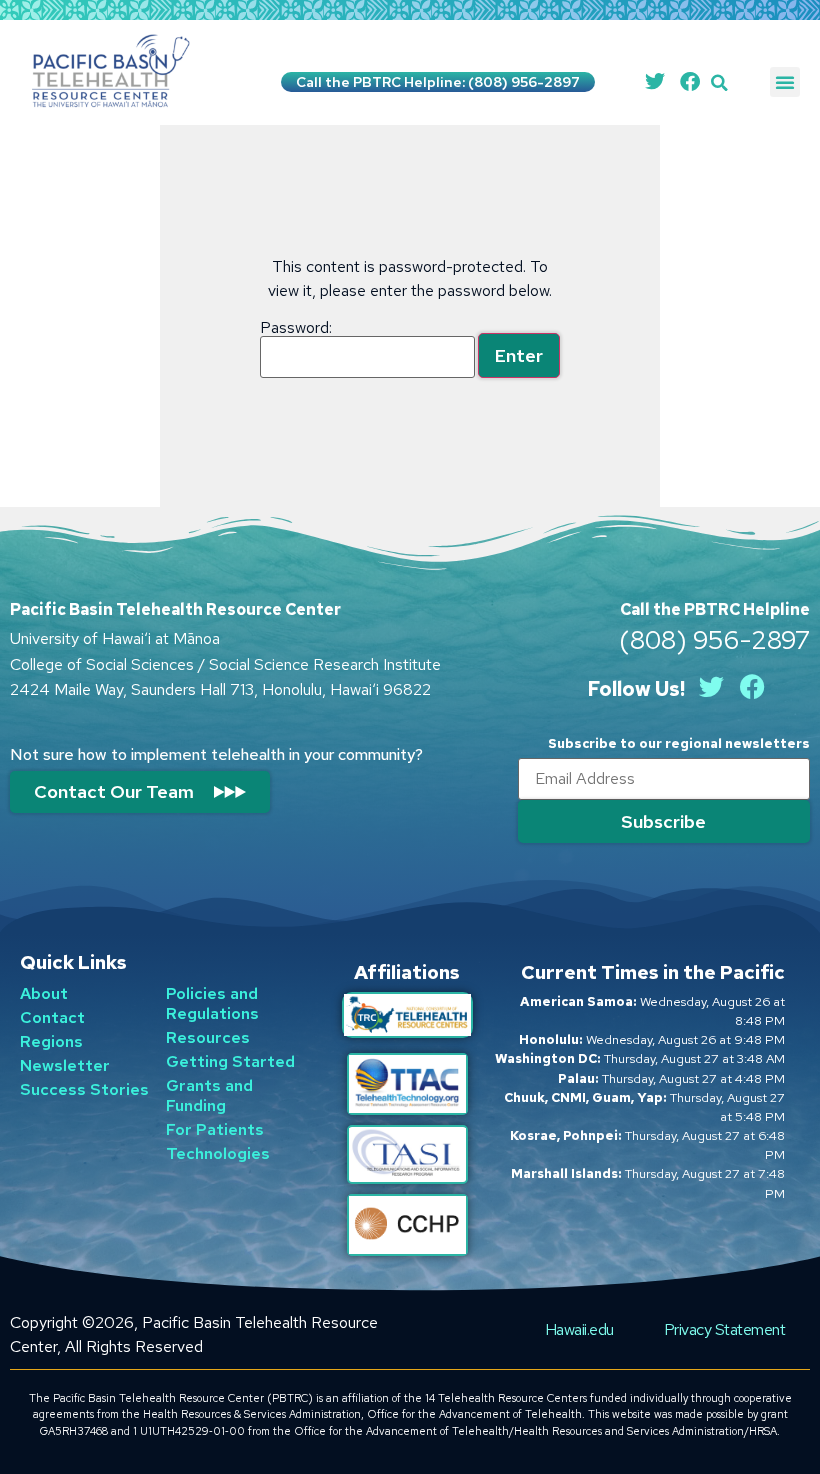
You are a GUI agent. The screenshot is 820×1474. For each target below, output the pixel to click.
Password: (296, 329)
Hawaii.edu (579, 1329)
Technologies (218, 1153)
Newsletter (65, 1065)
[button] (719, 82)
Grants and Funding (209, 1095)
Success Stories (84, 1089)
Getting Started (230, 1061)
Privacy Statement (725, 1329)
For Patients (215, 1129)
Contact (52, 1017)
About (44, 993)
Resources (208, 1037)
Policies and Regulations (212, 1003)
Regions (51, 1041)
